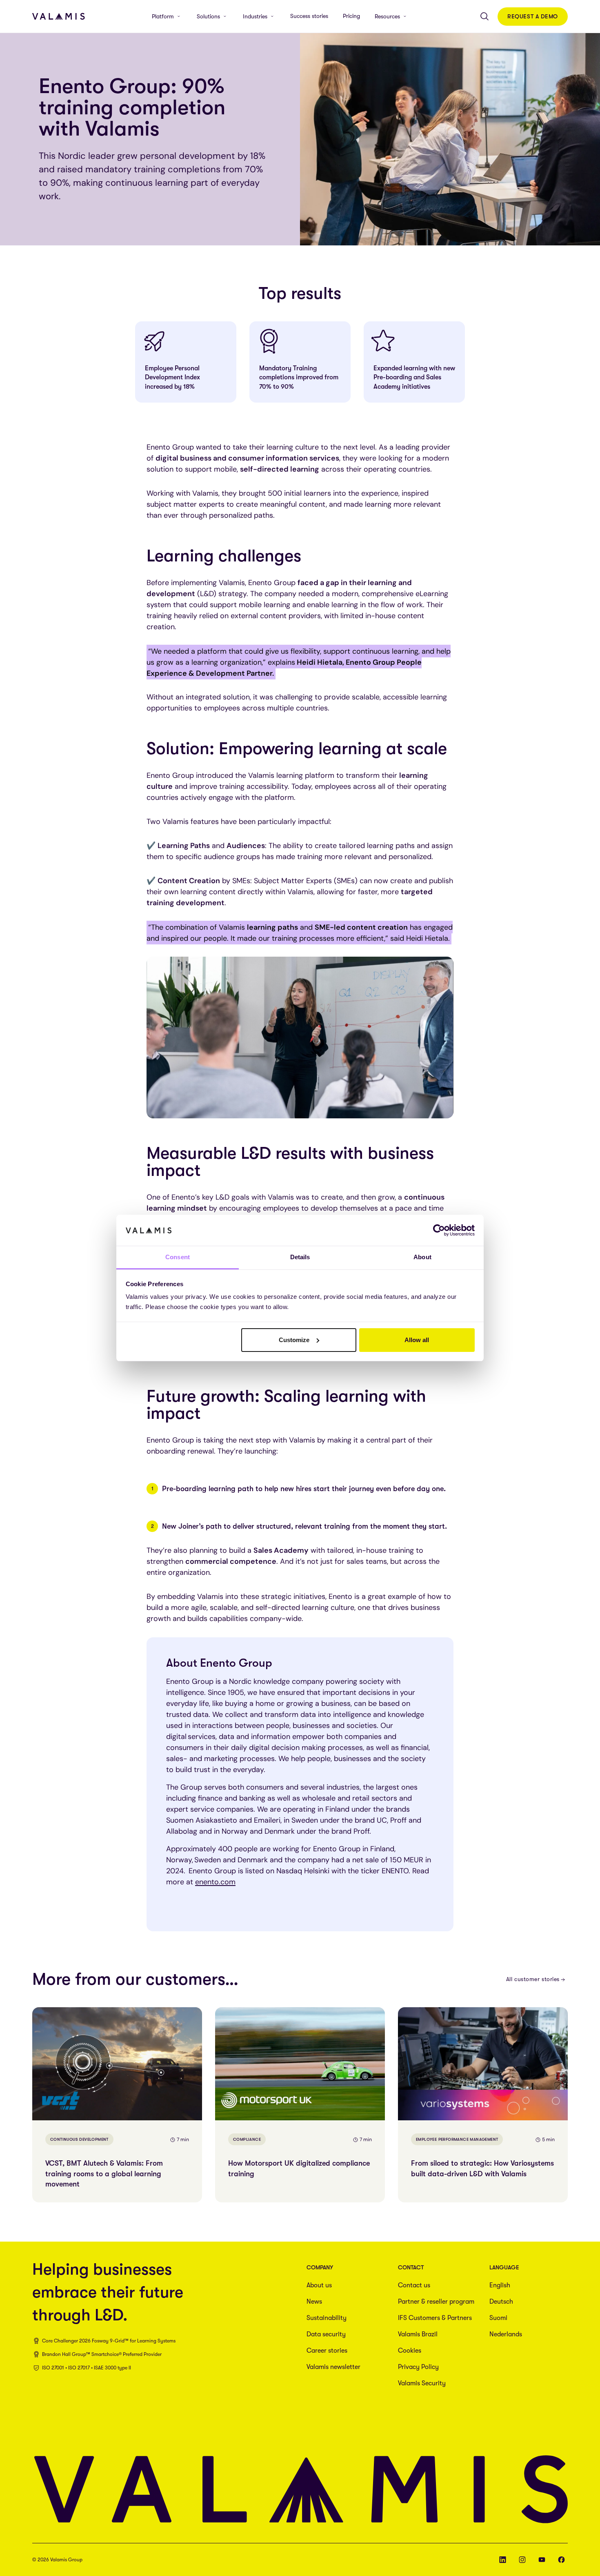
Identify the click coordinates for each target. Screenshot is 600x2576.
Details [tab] (300, 1257)
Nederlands (506, 2334)
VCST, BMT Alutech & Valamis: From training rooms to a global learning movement (104, 2173)
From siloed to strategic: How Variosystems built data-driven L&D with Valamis (482, 2168)
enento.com (215, 1882)
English (500, 2285)
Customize (294, 1340)
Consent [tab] (178, 1257)
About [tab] (422, 1257)
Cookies (410, 2351)
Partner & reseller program (436, 2302)
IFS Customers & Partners (435, 2318)
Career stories (327, 2351)
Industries (255, 16)
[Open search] (484, 16)
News (314, 2302)
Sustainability (327, 2318)
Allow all (417, 1340)
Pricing (351, 16)
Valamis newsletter (333, 2367)
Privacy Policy (418, 2367)
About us (319, 2285)
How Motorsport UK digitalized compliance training (299, 2168)
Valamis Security (422, 2383)
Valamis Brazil (418, 2334)
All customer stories (533, 1979)
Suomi (498, 2318)
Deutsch (501, 2302)
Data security (326, 2334)
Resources (387, 16)
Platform (163, 16)
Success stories (309, 16)
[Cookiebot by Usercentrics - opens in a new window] (439, 1230)
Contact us (414, 2285)
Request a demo (533, 16)
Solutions (208, 16)
